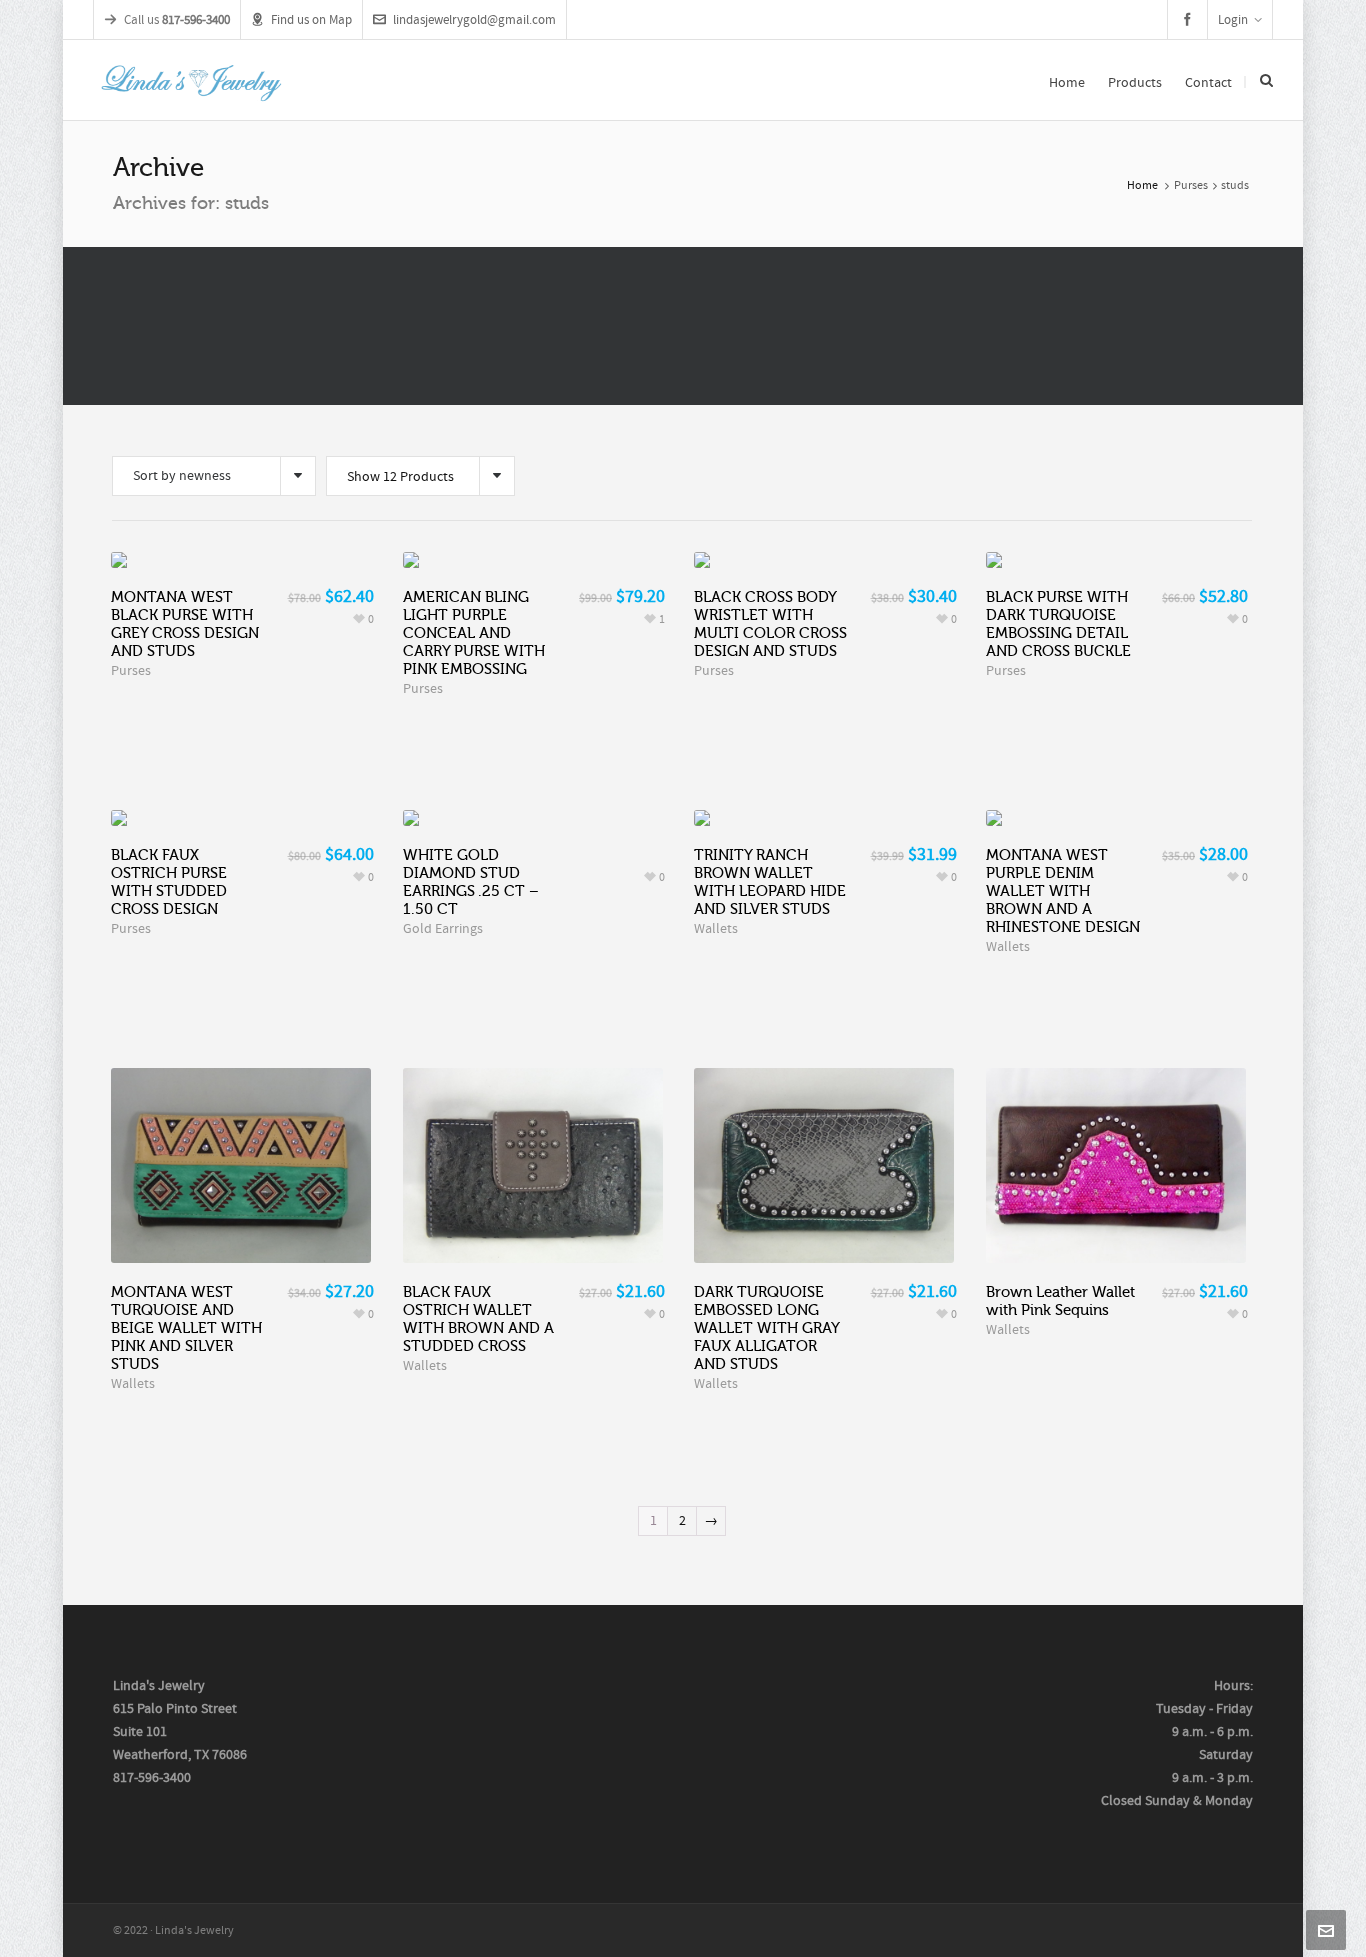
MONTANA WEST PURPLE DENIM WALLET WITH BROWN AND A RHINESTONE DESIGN (1063, 891)
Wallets (716, 929)
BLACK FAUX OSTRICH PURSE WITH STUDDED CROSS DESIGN (169, 882)
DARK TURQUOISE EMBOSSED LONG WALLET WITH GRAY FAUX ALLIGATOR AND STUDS (766, 1328)
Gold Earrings (443, 929)
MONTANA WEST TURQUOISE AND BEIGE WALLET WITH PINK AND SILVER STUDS (186, 1328)
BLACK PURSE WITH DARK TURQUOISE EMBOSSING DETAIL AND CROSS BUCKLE (1058, 624)
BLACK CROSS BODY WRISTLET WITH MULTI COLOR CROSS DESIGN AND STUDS (770, 624)
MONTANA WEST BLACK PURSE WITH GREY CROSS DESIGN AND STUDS (185, 624)
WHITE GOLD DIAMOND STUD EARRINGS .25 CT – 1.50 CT (471, 882)
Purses (1191, 185)
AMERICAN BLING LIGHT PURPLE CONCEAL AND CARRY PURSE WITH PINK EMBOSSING (474, 633)
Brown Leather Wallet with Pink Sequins (1060, 1301)
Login (1233, 20)
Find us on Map (311, 20)
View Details (242, 1143)
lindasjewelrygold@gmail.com (474, 20)
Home (1142, 185)
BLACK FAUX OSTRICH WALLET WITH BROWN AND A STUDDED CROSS (478, 1319)
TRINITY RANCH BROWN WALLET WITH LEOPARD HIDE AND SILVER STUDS (770, 882)
